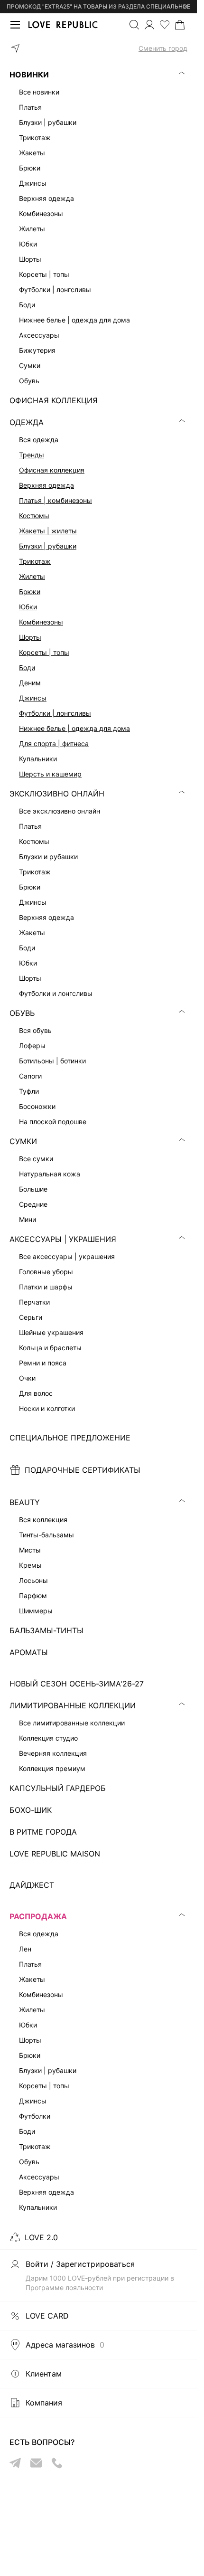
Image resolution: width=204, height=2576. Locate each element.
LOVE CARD (47, 2316)
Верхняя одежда (46, 485)
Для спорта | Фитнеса (54, 743)
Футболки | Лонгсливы (55, 713)
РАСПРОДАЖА (38, 1916)
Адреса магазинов (65, 2345)
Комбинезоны (41, 622)
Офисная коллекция (52, 470)
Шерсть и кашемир (50, 774)
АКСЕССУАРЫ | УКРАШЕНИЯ (63, 1239)
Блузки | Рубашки (48, 546)
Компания (44, 2403)
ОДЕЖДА (27, 422)
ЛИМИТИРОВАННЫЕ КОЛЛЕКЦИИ (73, 1705)
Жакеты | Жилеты (48, 531)
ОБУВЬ (22, 1013)
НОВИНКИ (29, 75)
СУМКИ (23, 1141)
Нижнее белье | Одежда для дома (74, 728)
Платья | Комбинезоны (56, 500)
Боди (27, 668)
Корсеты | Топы (44, 652)
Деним (30, 683)
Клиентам (44, 2374)
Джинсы (33, 698)
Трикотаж (35, 561)
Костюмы (34, 516)
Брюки (30, 592)
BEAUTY (25, 1502)
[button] (98, 48)
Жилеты (32, 576)
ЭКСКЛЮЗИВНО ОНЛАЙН (57, 794)
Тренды (32, 455)
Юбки (28, 607)
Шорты (30, 637)
